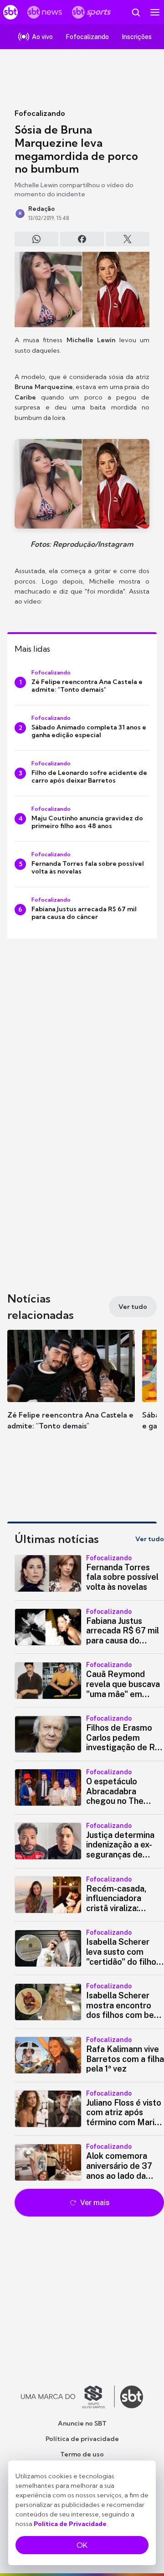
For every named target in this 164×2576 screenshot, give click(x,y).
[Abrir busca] (136, 12)
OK (82, 2545)
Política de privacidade (82, 2439)
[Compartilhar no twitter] (128, 239)
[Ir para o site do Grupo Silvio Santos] (68, 2397)
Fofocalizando (40, 113)
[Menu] (155, 12)
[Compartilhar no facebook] (82, 239)
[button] (71, 1389)
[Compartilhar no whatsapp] (36, 239)
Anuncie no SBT (82, 2423)
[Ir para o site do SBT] (132, 2397)
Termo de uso (82, 2454)
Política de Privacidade (70, 2524)
